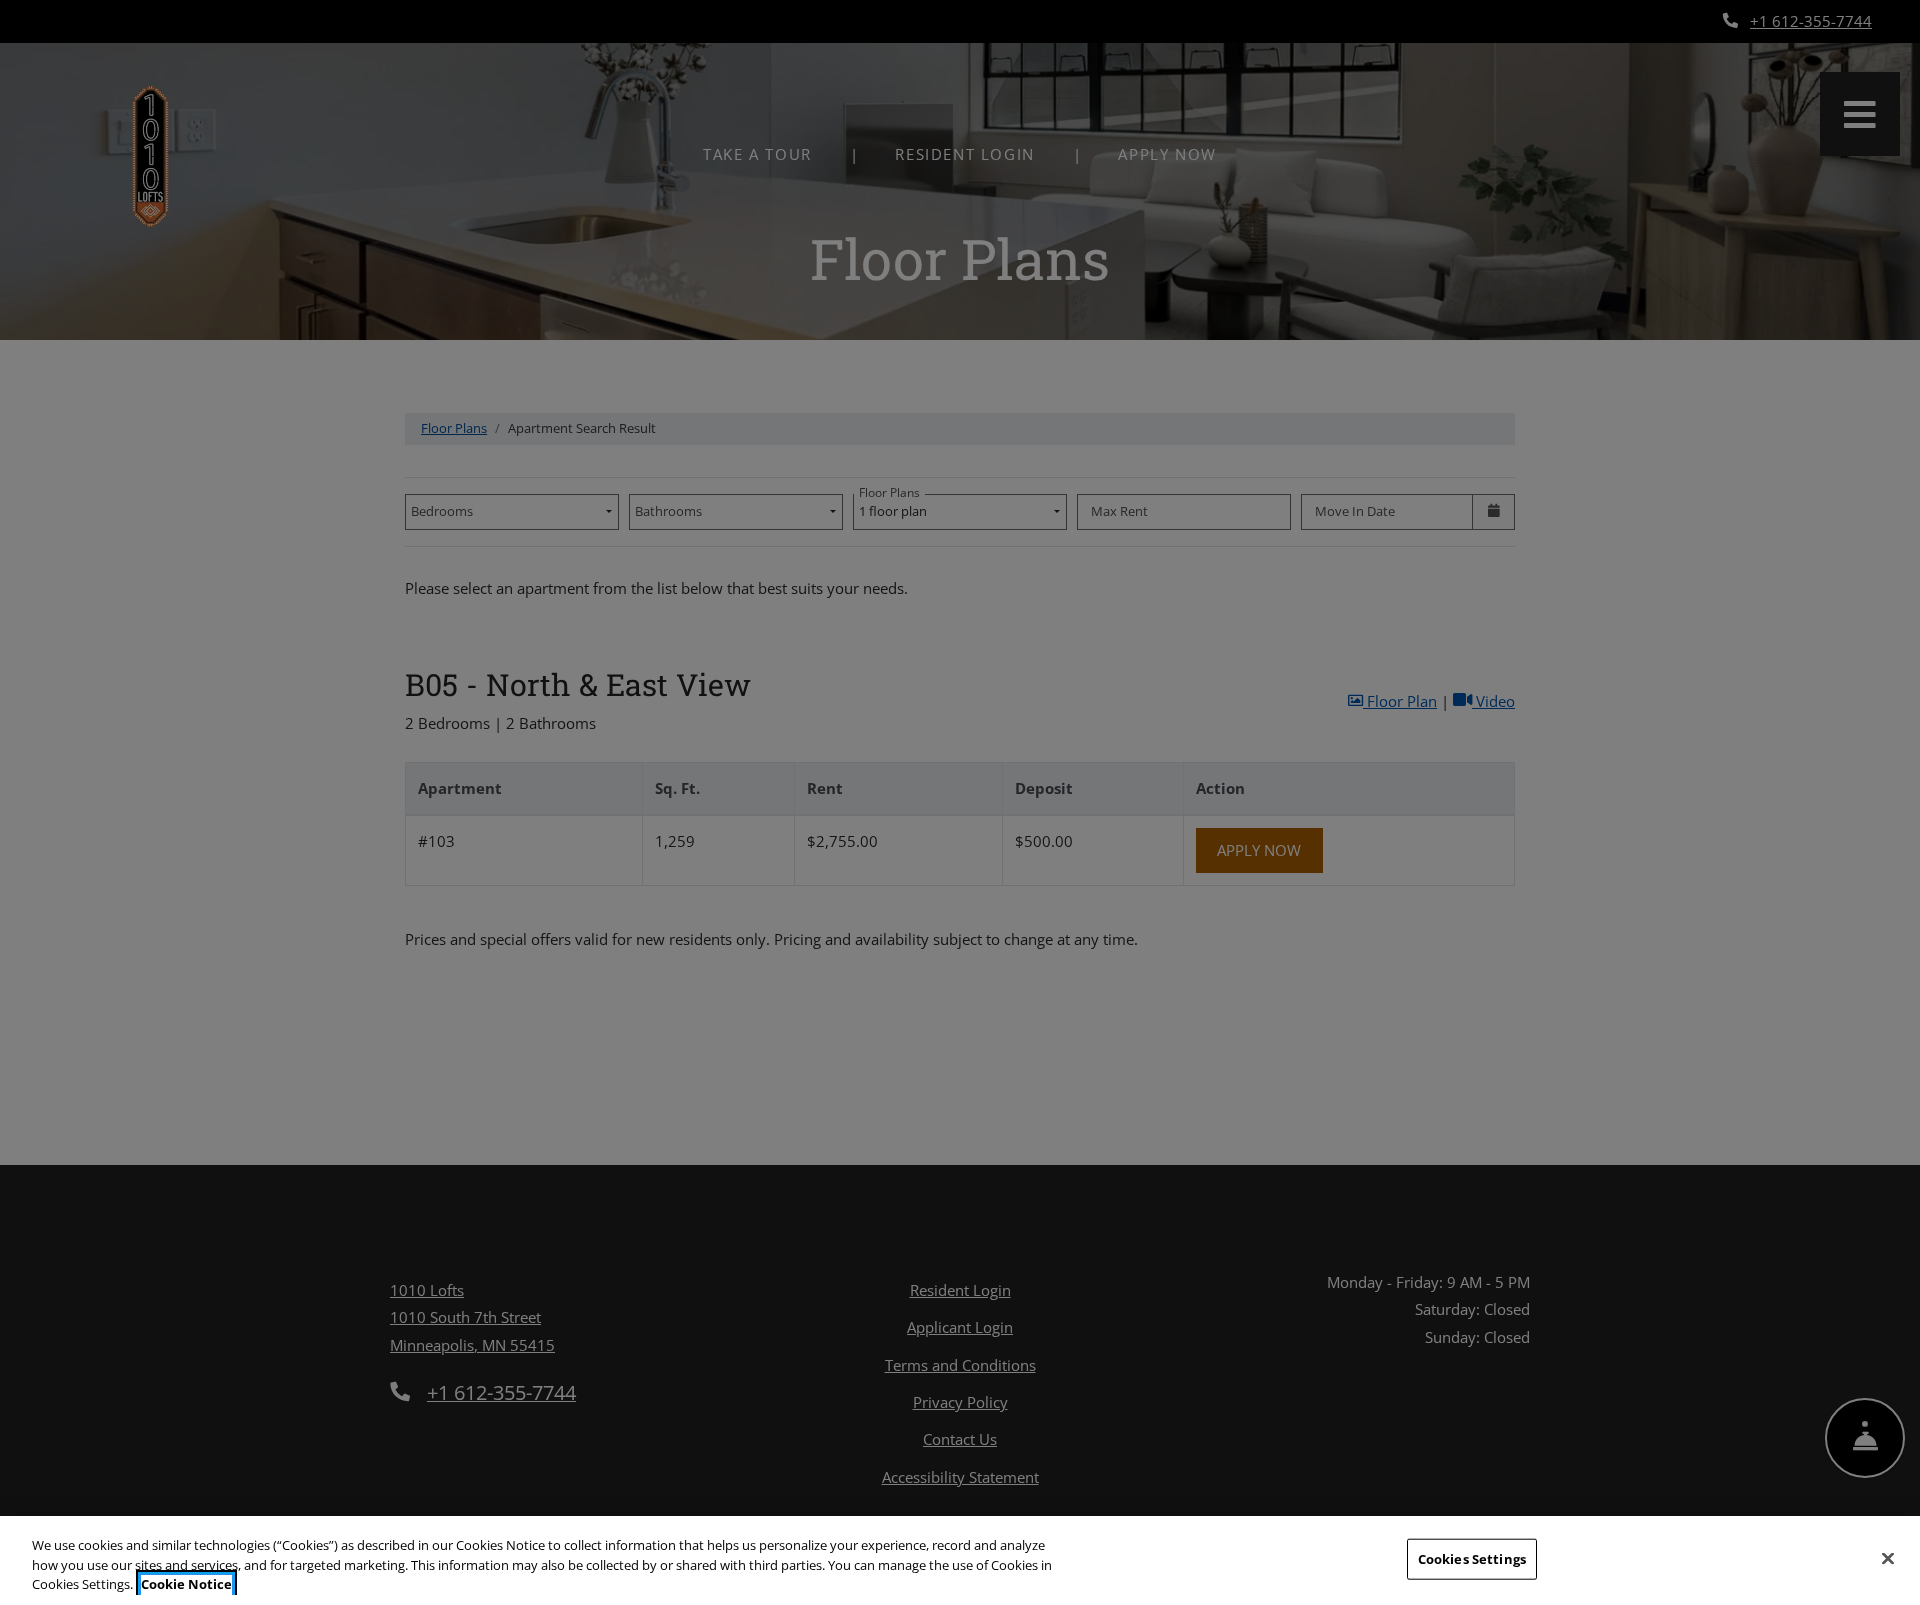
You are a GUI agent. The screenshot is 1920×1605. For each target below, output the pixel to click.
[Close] (1888, 1558)
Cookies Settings (1472, 1558)
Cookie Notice (186, 1584)
